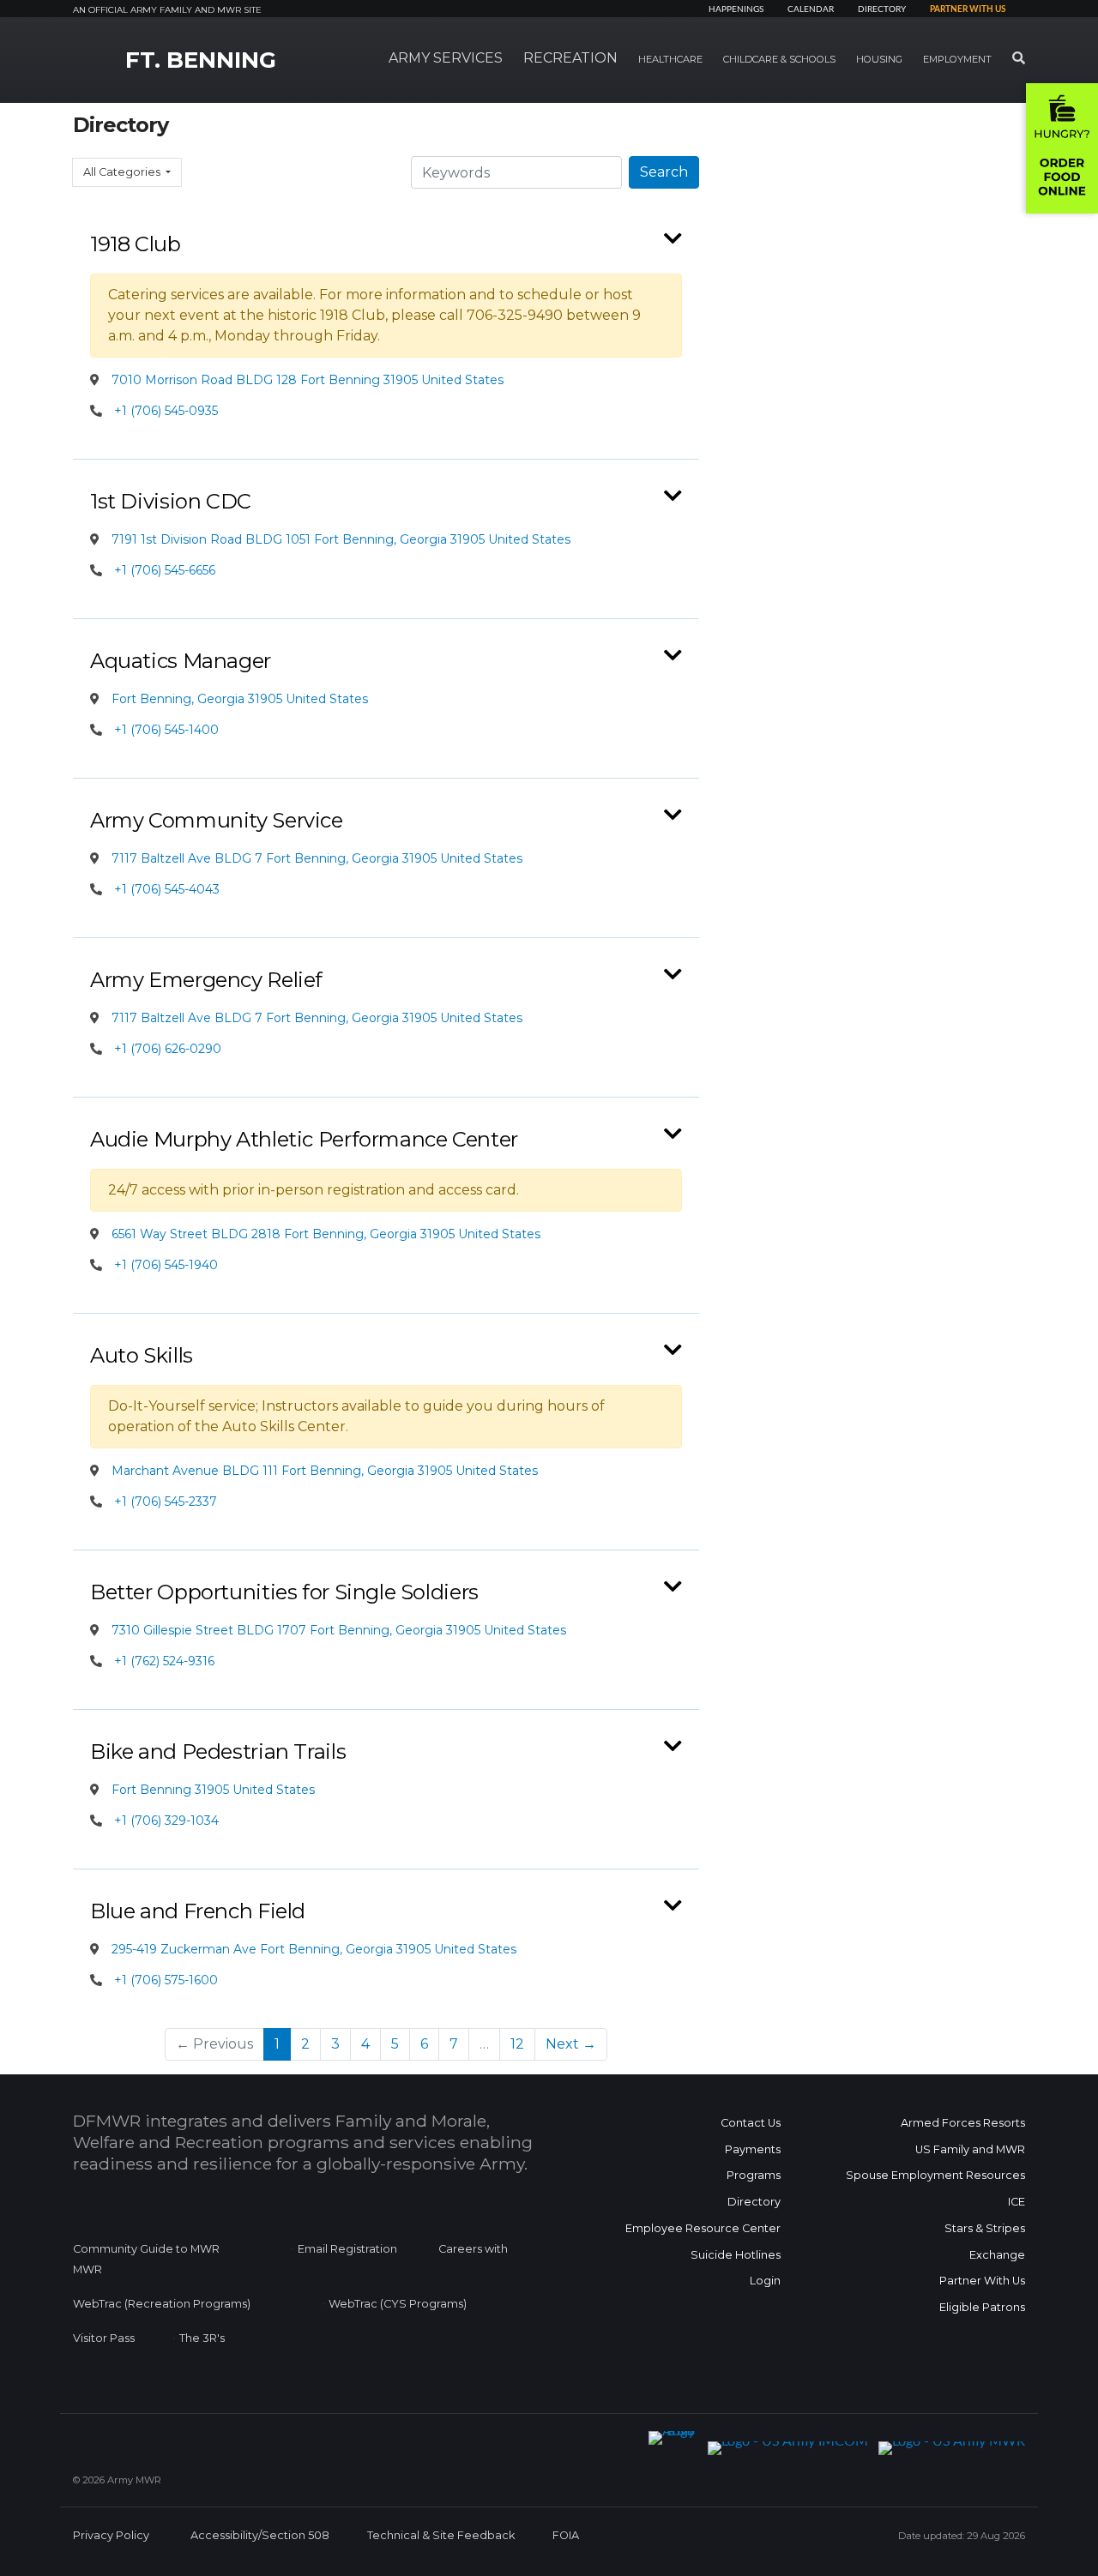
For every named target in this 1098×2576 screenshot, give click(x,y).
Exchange (997, 2255)
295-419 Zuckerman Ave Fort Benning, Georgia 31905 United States (312, 1949)
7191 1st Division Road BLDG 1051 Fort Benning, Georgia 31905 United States (339, 539)
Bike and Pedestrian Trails (218, 1751)
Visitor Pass (104, 2338)
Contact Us (751, 2123)
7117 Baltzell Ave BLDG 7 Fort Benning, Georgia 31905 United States (315, 858)
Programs (754, 2175)
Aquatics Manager (181, 661)
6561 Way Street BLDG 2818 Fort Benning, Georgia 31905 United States (324, 1234)
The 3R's (202, 2338)
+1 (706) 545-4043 (167, 889)
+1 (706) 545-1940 (166, 1265)
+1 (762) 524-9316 (164, 1661)
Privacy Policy (111, 2535)
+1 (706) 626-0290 (168, 1049)
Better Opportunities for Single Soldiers (284, 1592)
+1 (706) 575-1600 (166, 1980)
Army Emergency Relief (206, 980)
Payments (753, 2149)
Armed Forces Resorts (963, 2123)
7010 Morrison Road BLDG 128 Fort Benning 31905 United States (306, 380)
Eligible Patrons (982, 2307)
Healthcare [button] (670, 59)
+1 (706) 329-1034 (166, 1821)
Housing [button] (879, 59)
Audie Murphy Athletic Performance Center (304, 1139)
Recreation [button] (570, 58)
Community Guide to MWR (146, 2249)
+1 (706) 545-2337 (166, 1502)
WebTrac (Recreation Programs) (162, 2304)
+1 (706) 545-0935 (166, 411)
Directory (882, 9)
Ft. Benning (201, 60)
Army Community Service (217, 820)
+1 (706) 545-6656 (165, 570)
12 (517, 2044)
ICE (1017, 2202)
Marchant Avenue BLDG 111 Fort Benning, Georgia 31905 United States (323, 1471)
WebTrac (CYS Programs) (398, 2304)
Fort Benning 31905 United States (211, 1790)
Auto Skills (142, 1355)
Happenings (736, 9)
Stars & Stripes (985, 2228)
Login (765, 2281)
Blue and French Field (198, 1911)
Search (664, 172)
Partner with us (968, 9)
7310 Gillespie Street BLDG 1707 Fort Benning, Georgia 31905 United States (337, 1630)
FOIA (566, 2535)
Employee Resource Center (703, 2228)
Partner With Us (982, 2281)
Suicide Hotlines (736, 2255)
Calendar (811, 9)
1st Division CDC (171, 501)
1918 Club (136, 244)
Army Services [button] (446, 58)
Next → (571, 2044)
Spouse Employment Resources (935, 2175)
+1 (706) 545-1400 (166, 730)
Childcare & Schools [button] (779, 59)
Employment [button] (957, 59)
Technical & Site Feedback (441, 2535)
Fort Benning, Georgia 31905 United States (238, 699)
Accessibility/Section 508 (260, 2535)
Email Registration (347, 2249)
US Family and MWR (970, 2149)
